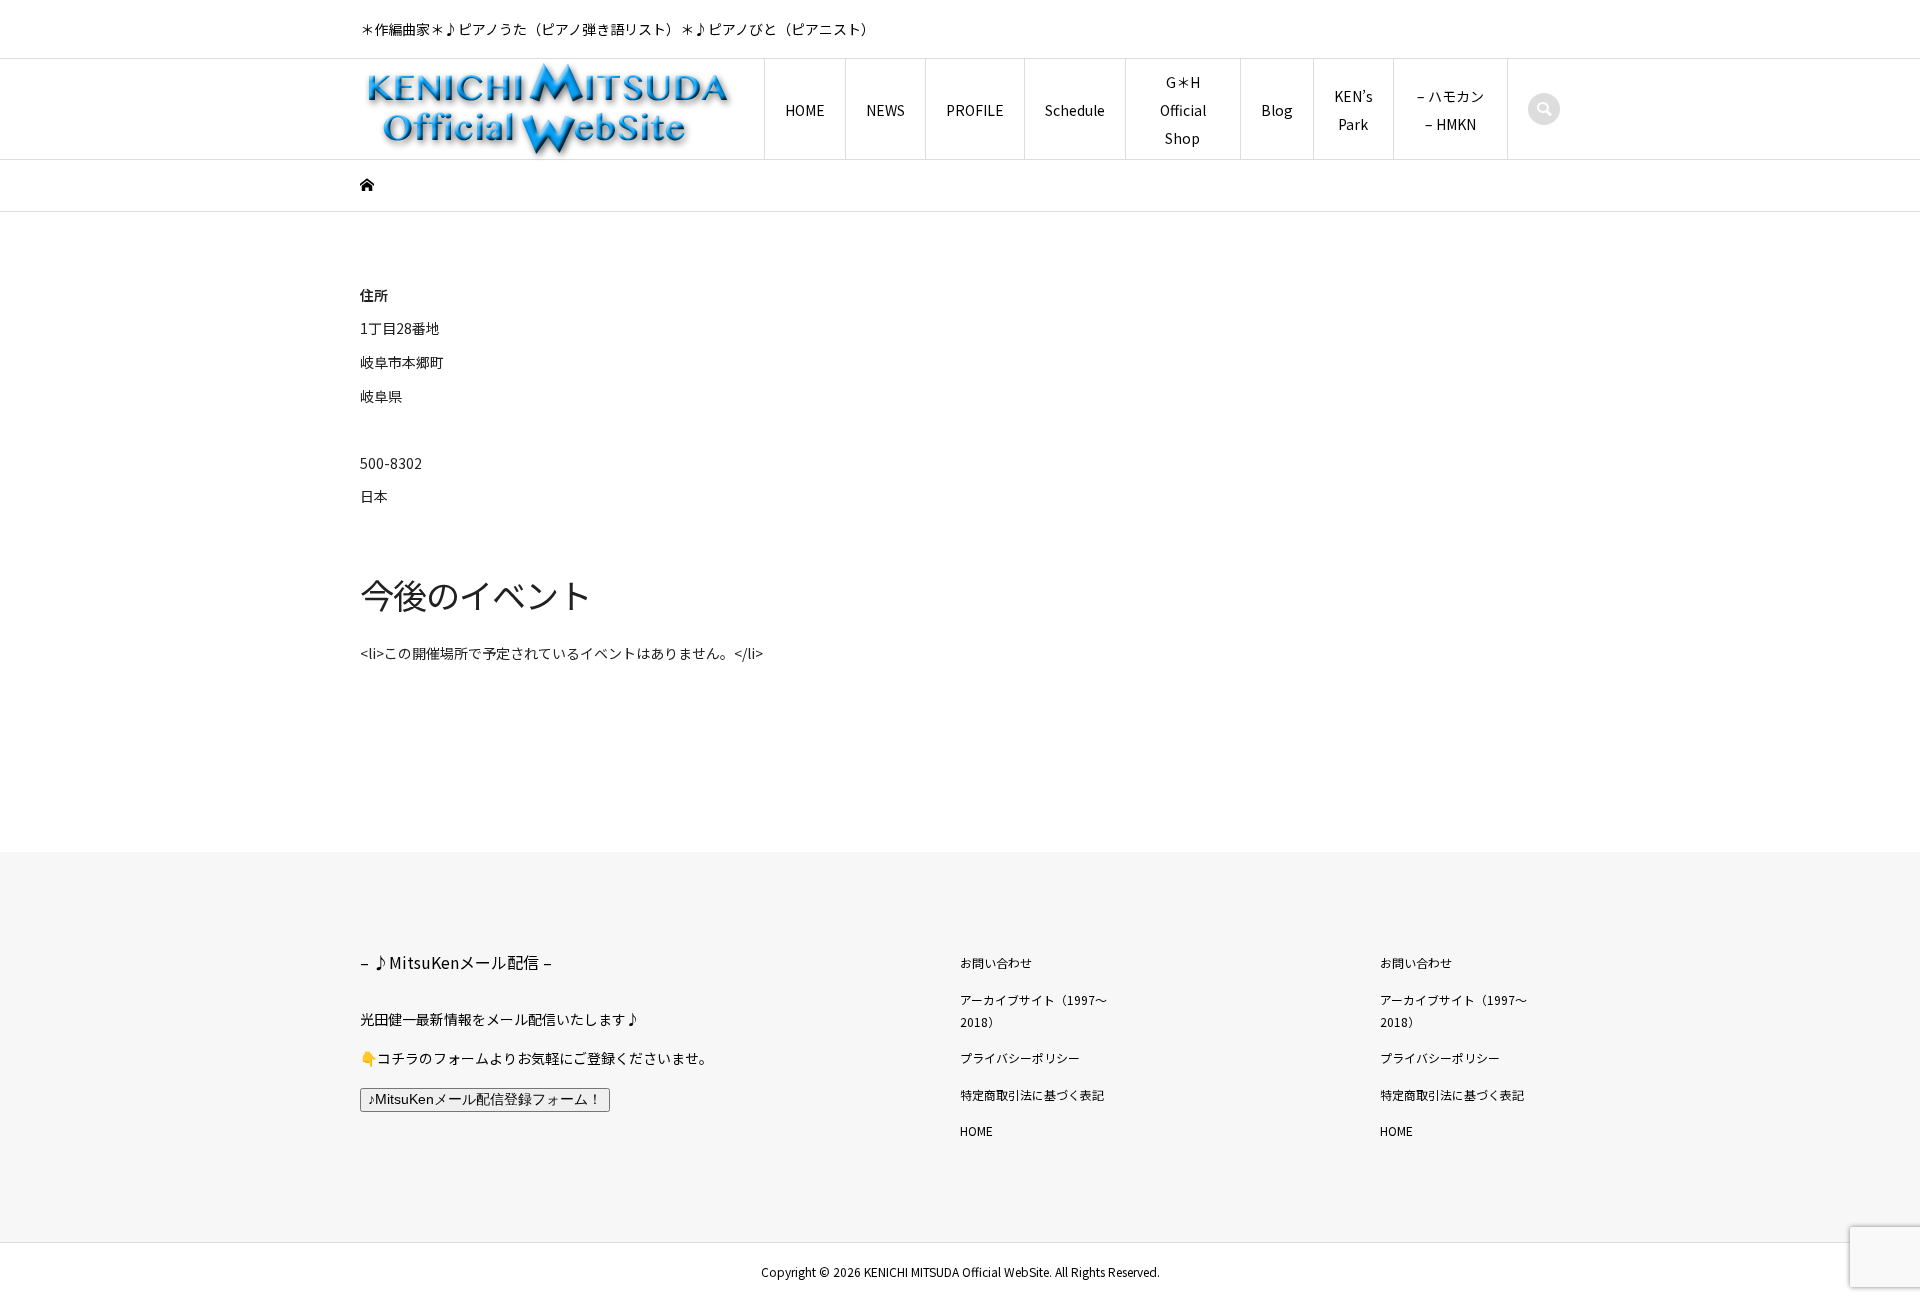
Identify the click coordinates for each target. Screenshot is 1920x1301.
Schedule (1075, 110)
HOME (805, 110)
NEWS (885, 110)
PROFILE (975, 110)
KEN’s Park (1353, 110)
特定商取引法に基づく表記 (1032, 1094)
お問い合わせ (996, 962)
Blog (1277, 110)
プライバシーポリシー (1020, 1057)
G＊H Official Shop (1183, 110)
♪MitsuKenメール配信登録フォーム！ (485, 1099)
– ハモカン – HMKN (1450, 110)
